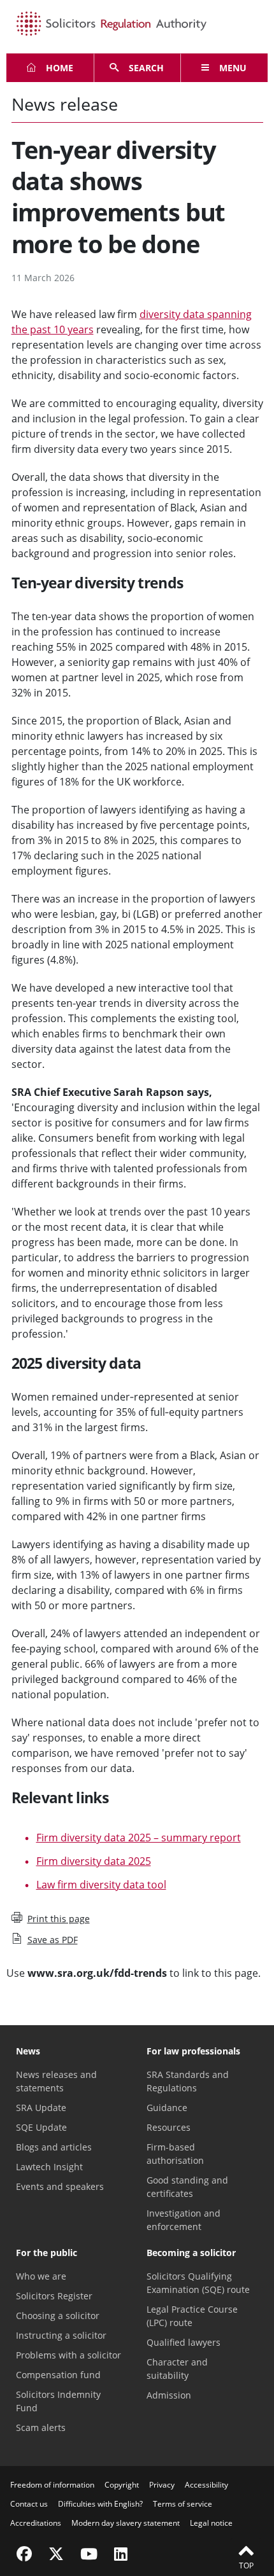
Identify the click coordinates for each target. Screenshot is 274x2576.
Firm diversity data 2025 (94, 1861)
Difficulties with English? (100, 2504)
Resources (169, 2127)
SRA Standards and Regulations (188, 2081)
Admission (169, 2395)
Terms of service (183, 2504)
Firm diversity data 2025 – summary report (139, 1838)
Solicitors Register (54, 2296)
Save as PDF (53, 1940)
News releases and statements (56, 2081)
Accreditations (36, 2523)
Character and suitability (177, 2369)
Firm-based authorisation (175, 2154)
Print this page (59, 1919)
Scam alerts (41, 2427)
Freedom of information (52, 2485)
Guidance (167, 2108)
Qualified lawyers (184, 2342)
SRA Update (41, 2108)
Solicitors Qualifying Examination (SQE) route (198, 2283)
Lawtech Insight (49, 2167)
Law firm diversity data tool (101, 1885)
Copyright (122, 2485)
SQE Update (41, 2127)
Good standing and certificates (187, 2187)
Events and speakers (60, 2186)
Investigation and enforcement (184, 2220)
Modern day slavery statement (126, 2523)
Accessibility (206, 2485)
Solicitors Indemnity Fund (58, 2401)
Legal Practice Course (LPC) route (192, 2316)
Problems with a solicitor (68, 2355)
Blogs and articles (54, 2147)
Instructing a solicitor (61, 2335)
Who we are (41, 2276)
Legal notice (211, 2523)
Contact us (29, 2504)
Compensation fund (58, 2375)
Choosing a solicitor (58, 2316)
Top (246, 2566)
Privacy (162, 2485)
